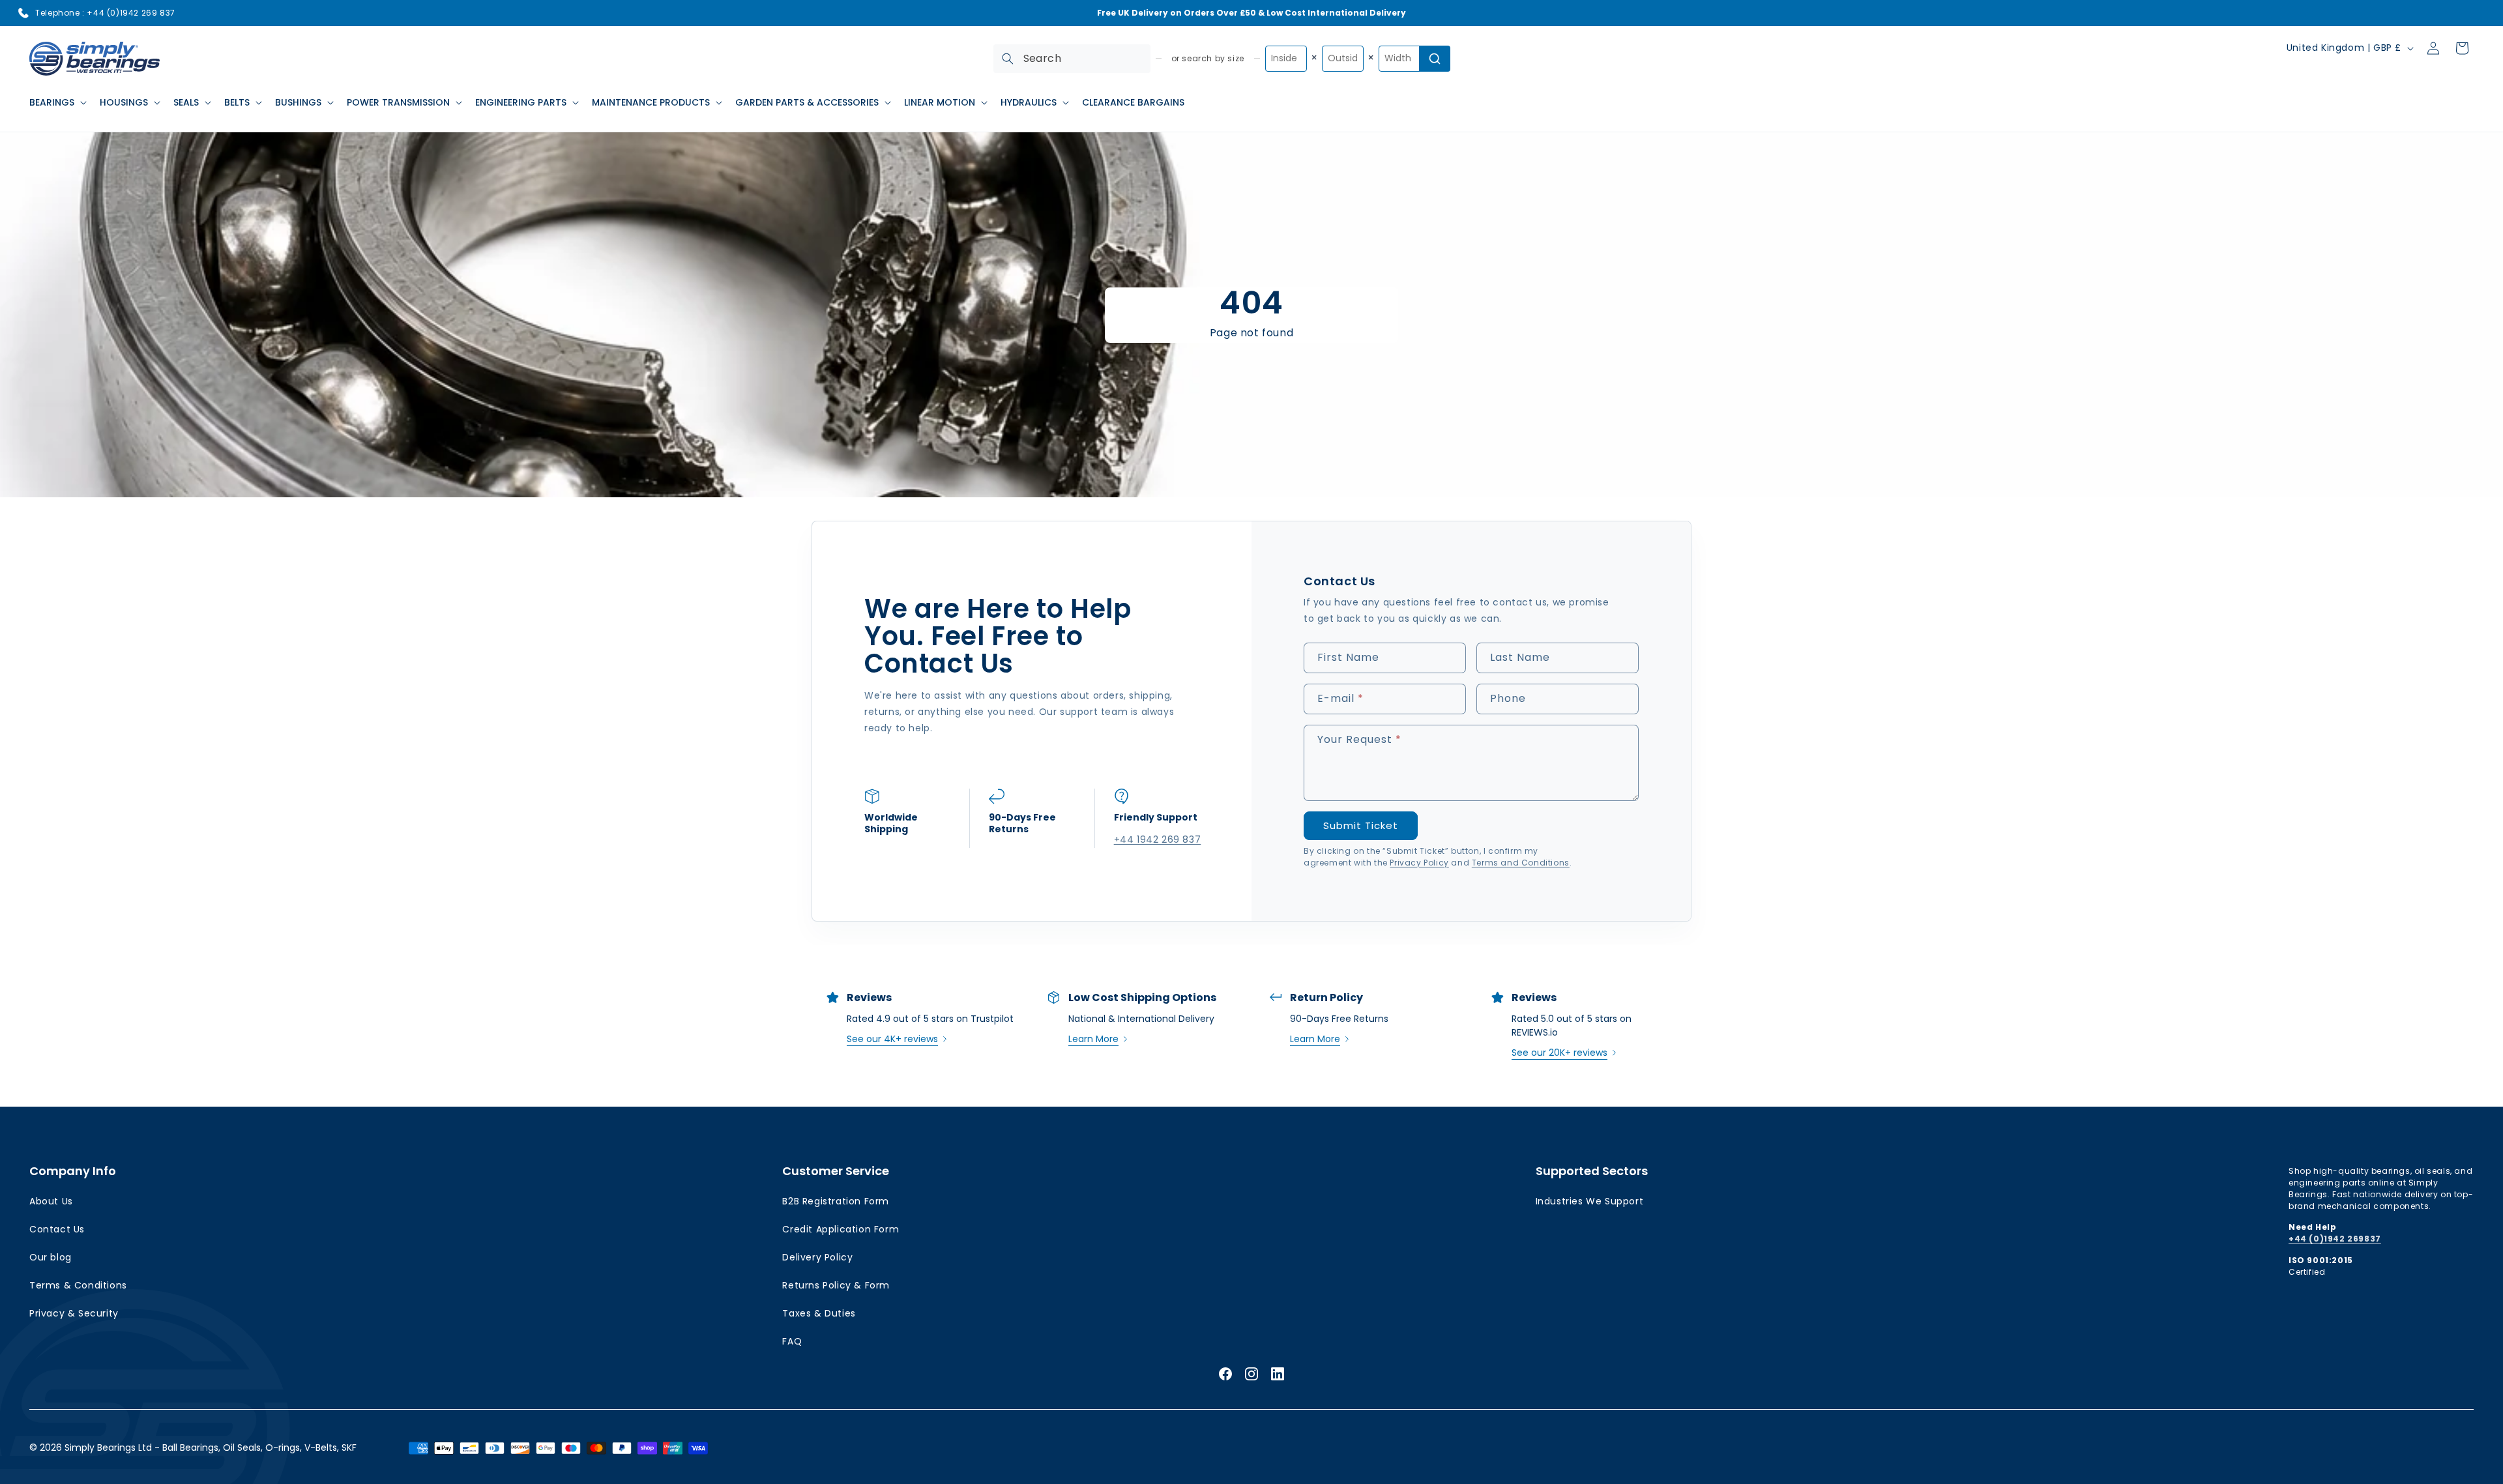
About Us (51, 1201)
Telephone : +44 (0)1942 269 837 (105, 13)
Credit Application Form (841, 1229)
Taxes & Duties (819, 1313)
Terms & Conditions (78, 1285)
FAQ (792, 1341)
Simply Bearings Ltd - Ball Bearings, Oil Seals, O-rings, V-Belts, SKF (211, 1448)
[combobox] (1072, 59)
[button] (57, 102)
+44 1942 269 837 (1157, 839)
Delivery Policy (817, 1257)
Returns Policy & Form (836, 1285)
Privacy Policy (1419, 863)
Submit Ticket (1361, 825)
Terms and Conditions (1521, 863)
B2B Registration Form (836, 1201)
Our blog (51, 1257)
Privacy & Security (74, 1313)
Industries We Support (1590, 1201)
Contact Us (57, 1229)
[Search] (1008, 59)
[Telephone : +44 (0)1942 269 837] (23, 13)
